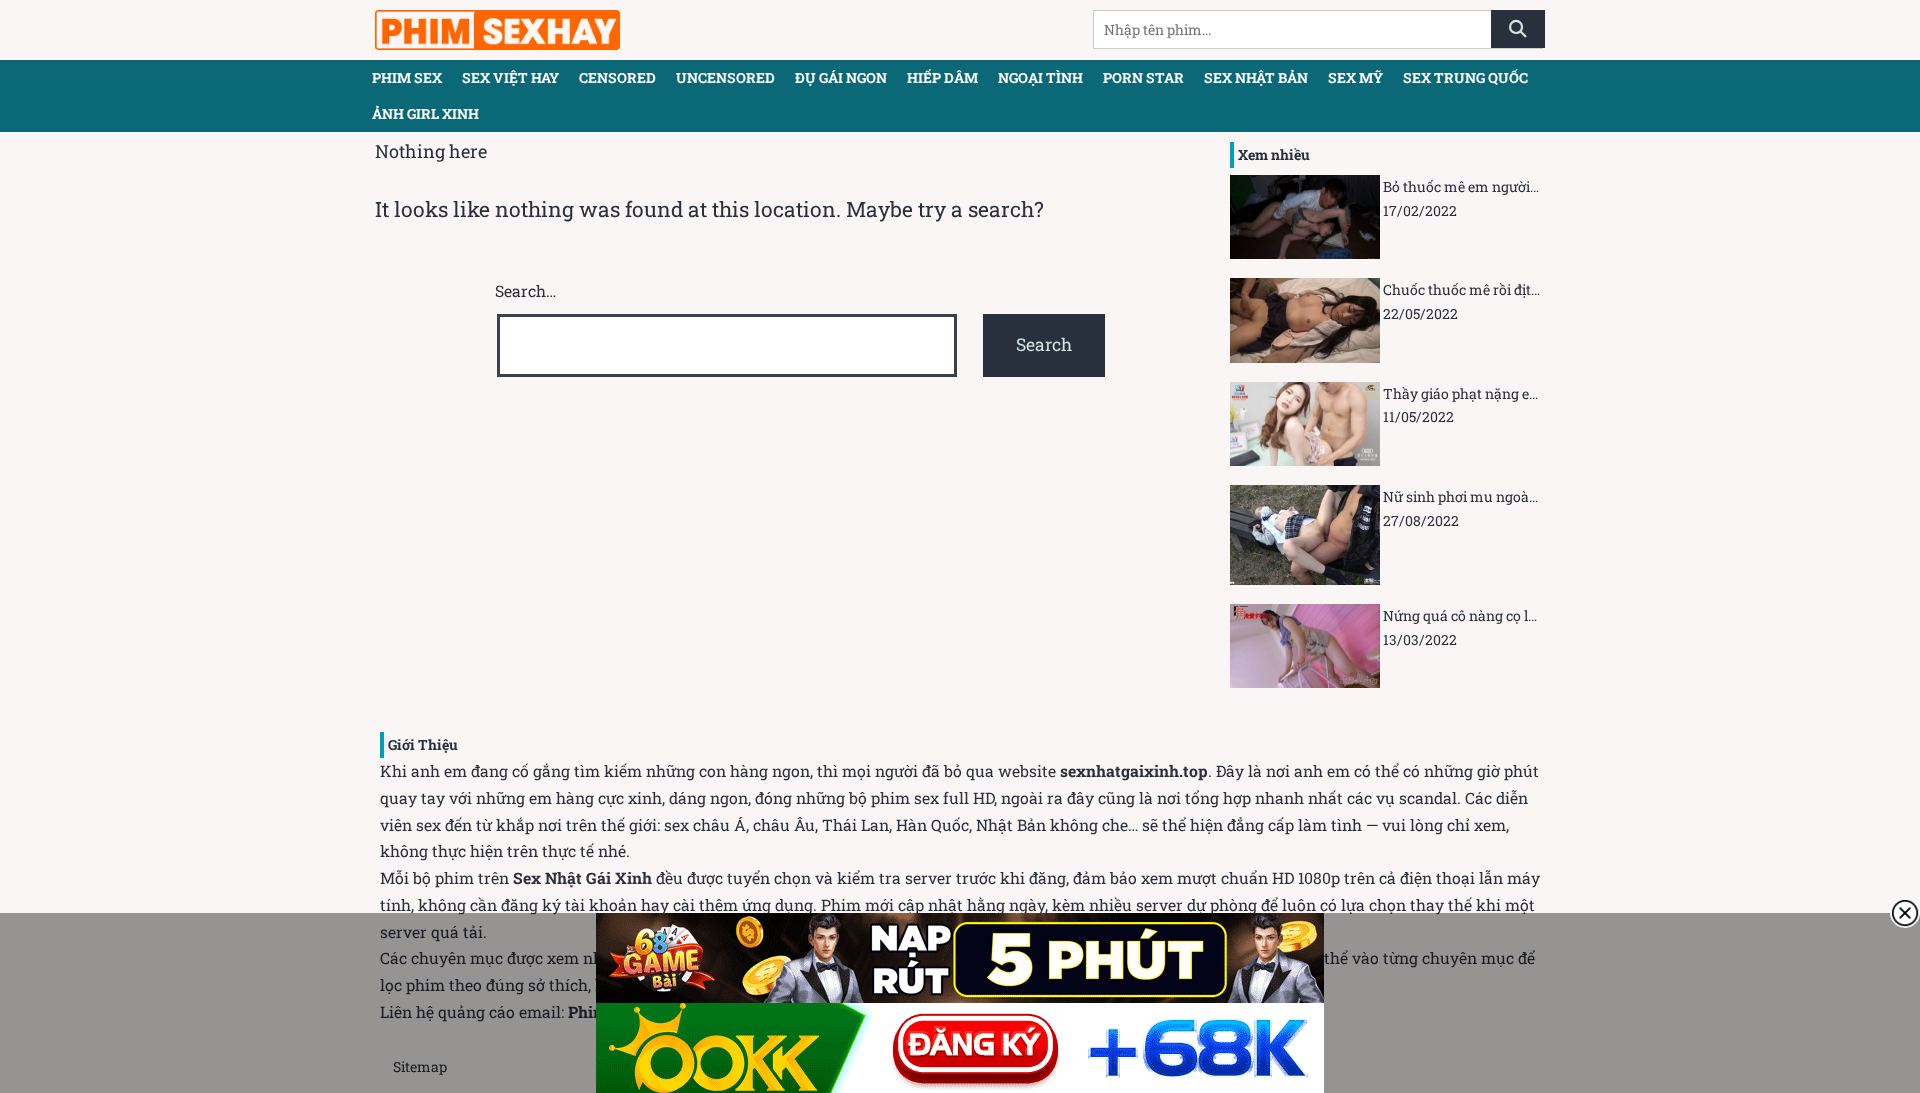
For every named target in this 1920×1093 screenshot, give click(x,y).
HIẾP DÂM (942, 77)
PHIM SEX (407, 77)
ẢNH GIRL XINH (425, 113)
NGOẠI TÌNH (1040, 77)
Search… (525, 290)
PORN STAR (1143, 77)
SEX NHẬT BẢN (1256, 77)
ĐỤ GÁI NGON (841, 77)
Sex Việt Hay (510, 77)
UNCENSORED (725, 77)
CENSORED (617, 77)
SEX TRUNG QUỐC (1465, 77)
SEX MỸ (1355, 77)
